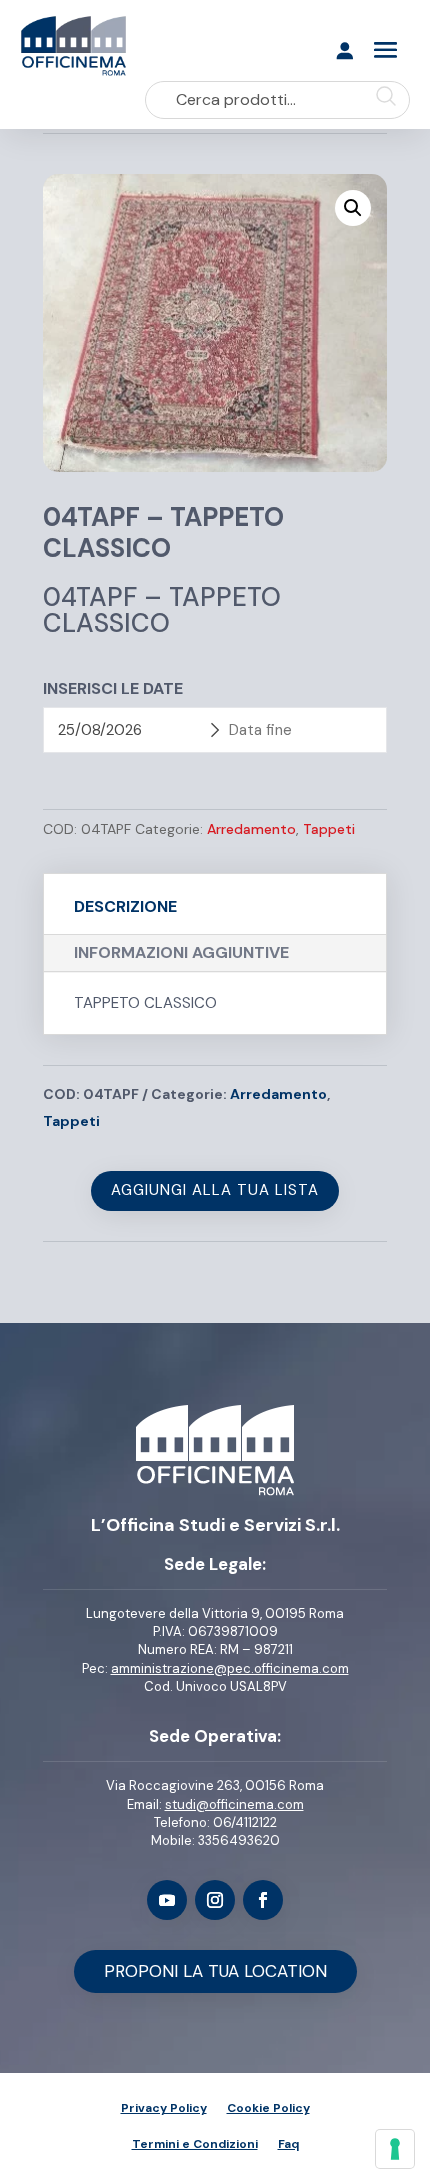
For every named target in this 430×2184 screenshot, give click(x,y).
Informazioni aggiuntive (181, 952)
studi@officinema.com (234, 1804)
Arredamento (251, 829)
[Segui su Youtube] (167, 1900)
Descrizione (125, 906)
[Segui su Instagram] (215, 1900)
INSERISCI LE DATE (113, 688)
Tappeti (329, 829)
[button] (353, 208)
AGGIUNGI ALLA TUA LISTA (215, 1190)
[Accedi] (344, 59)
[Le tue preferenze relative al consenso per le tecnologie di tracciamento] (395, 2149)
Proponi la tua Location (215, 1971)
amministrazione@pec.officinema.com (230, 1668)
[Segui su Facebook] (263, 1900)
